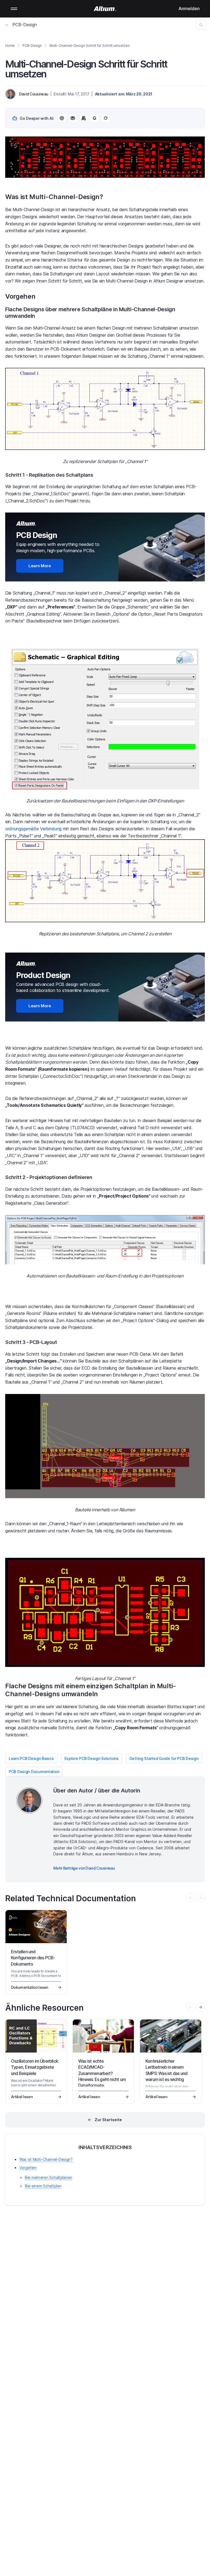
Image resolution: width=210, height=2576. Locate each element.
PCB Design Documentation (34, 1772)
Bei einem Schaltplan (43, 2186)
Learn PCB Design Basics (31, 1758)
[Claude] (84, 118)
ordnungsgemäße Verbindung (33, 829)
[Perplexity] (73, 118)
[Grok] (106, 118)
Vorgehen (28, 2168)
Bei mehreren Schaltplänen (49, 2177)
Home (10, 46)
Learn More (40, 566)
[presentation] (200, 2007)
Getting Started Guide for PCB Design (164, 1758)
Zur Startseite (108, 2120)
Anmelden (189, 8)
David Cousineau (34, 94)
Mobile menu (14, 9)
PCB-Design (25, 25)
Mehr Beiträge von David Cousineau (84, 1868)
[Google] (95, 118)
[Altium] (105, 9)
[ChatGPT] (62, 118)
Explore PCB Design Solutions (92, 1758)
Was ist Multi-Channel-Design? (46, 2159)
